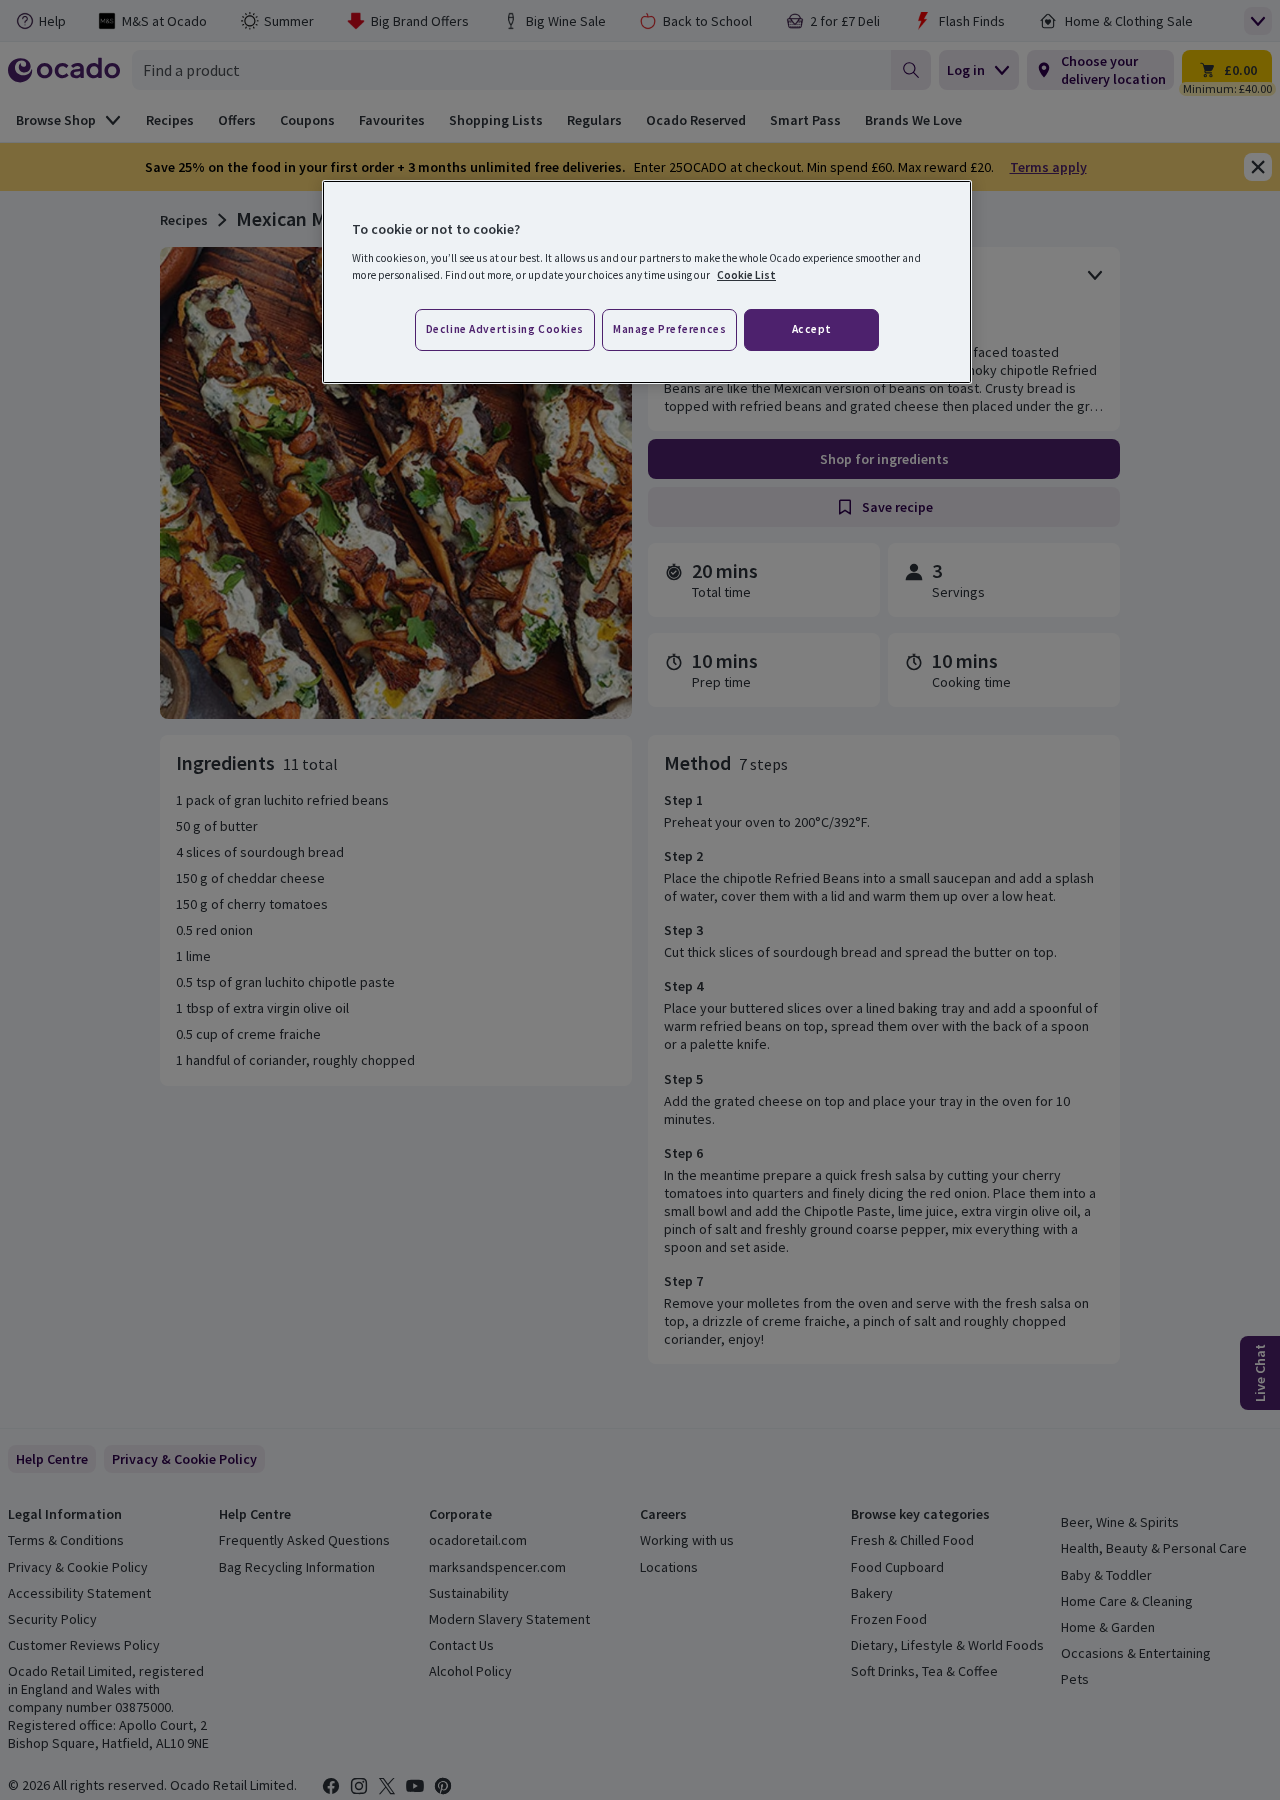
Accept (812, 329)
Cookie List (746, 275)
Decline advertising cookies (505, 329)
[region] (647, 282)
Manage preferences (669, 329)
